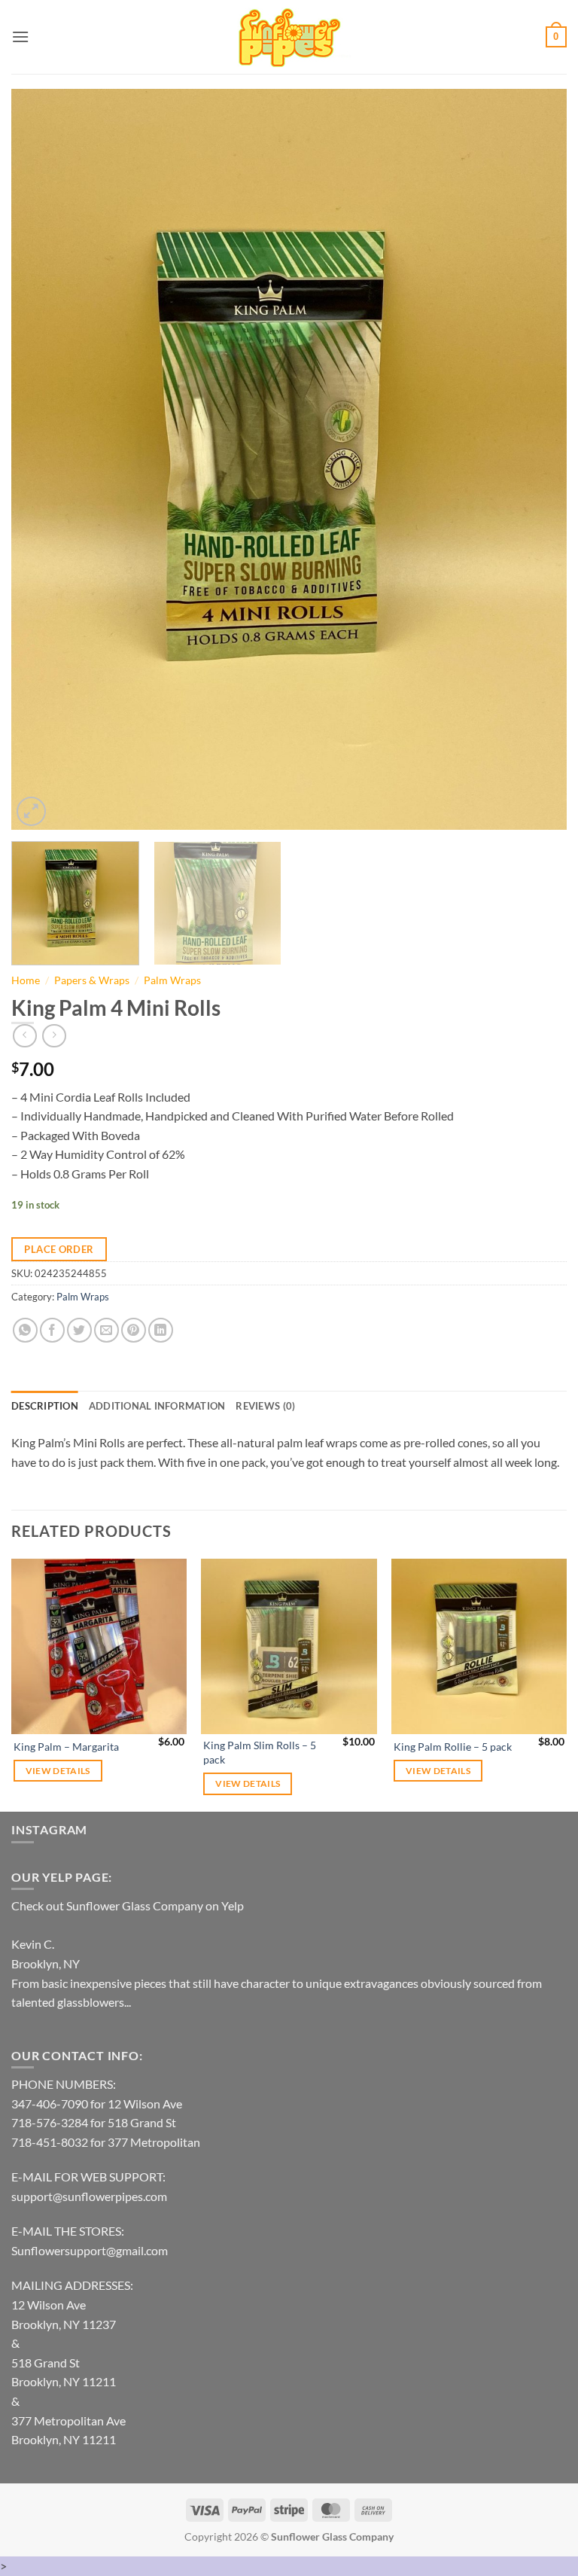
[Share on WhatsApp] (25, 1330)
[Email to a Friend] (106, 1330)
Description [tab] (45, 1406)
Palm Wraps (172, 980)
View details (58, 1771)
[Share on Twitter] (79, 1330)
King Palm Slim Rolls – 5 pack (260, 1752)
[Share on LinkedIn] (161, 1330)
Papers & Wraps (92, 980)
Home (26, 980)
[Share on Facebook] (52, 1330)
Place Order (59, 1249)
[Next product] (24, 1036)
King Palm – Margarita (66, 1747)
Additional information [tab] (157, 1406)
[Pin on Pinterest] (134, 1330)
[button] (20, 37)
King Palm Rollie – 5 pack (453, 1747)
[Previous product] (54, 1036)
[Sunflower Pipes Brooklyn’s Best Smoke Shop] (289, 37)
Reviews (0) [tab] (265, 1406)
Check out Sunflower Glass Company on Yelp (128, 1905)
